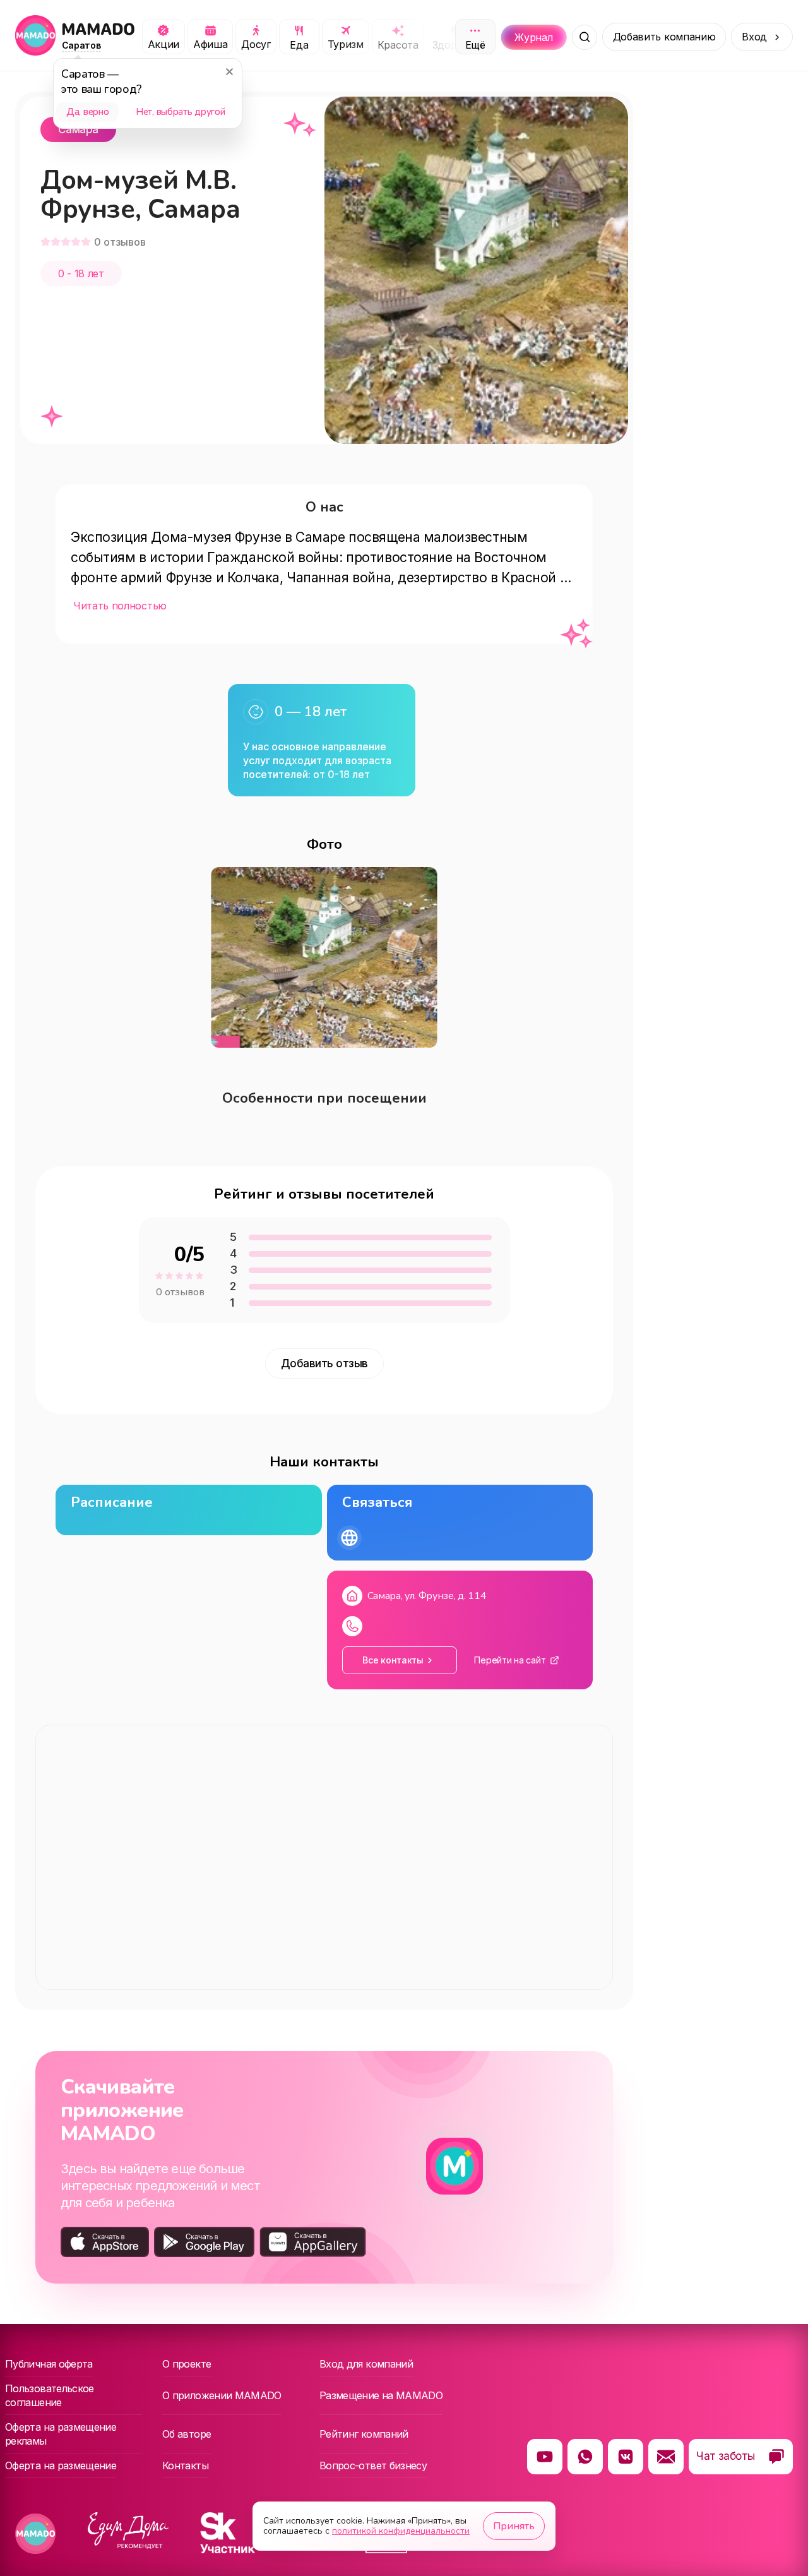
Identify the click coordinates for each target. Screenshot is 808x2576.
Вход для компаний (366, 2364)
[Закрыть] (229, 71)
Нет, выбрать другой (180, 112)
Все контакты (393, 1660)
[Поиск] (585, 37)
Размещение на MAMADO (381, 2395)
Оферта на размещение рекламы (61, 2434)
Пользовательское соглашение (50, 2395)
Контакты (185, 2465)
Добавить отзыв (324, 1363)
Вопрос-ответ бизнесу (373, 2465)
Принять (514, 2526)
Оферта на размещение (61, 2465)
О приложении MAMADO (222, 2395)
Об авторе (187, 2434)
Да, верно (87, 112)
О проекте (187, 2364)
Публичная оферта (49, 2364)
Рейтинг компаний (364, 2434)
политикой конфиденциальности (401, 2531)
